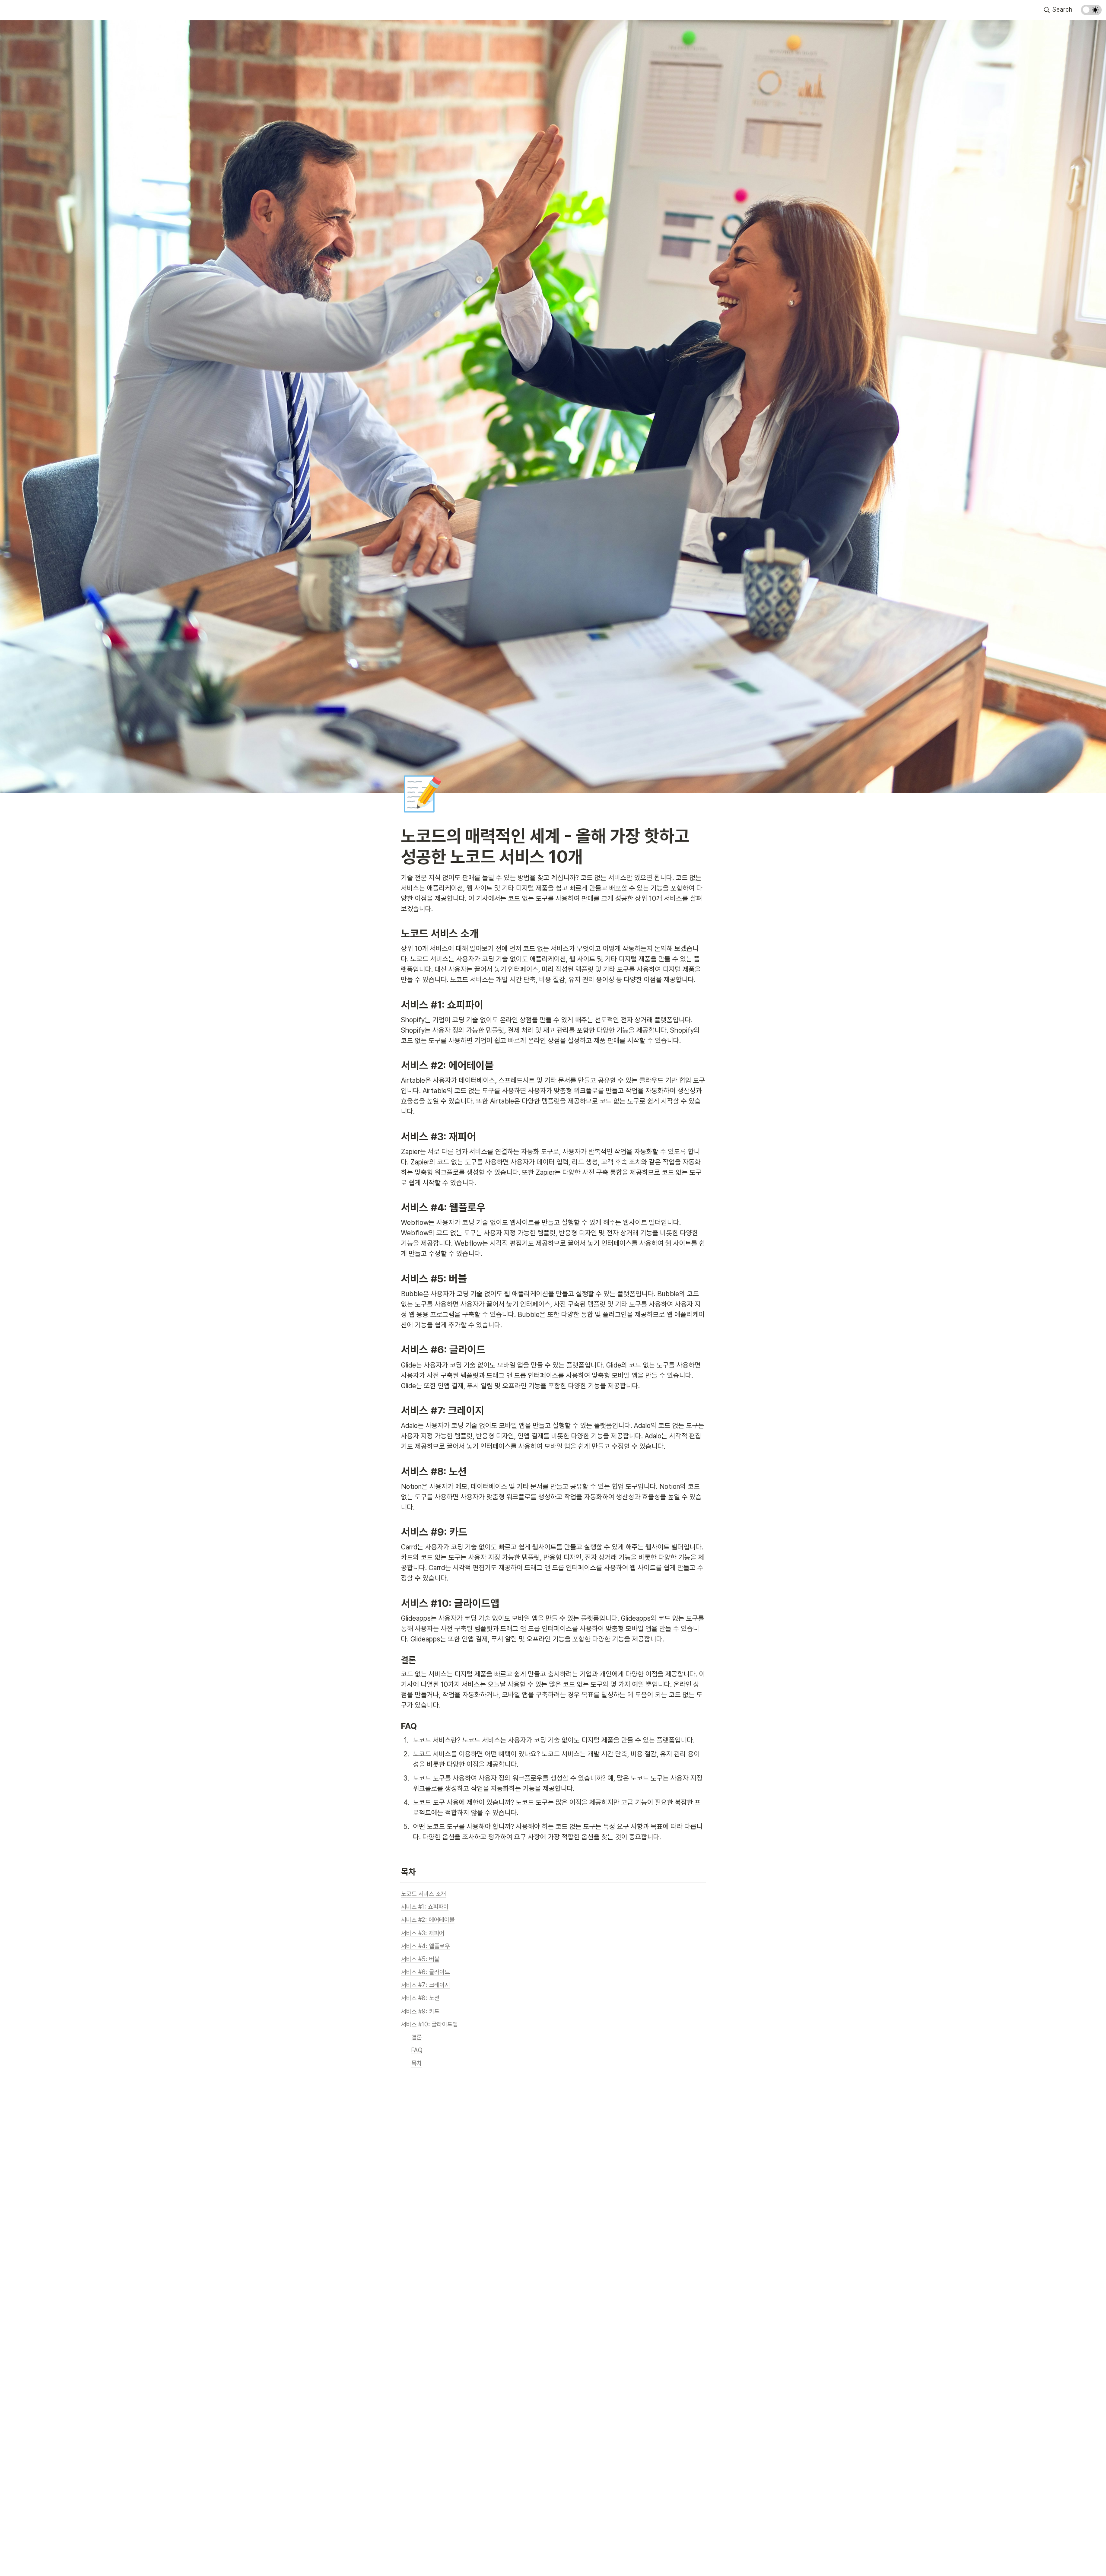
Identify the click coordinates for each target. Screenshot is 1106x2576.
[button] (1058, 10)
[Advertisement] (553, 2553)
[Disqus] (553, 2217)
